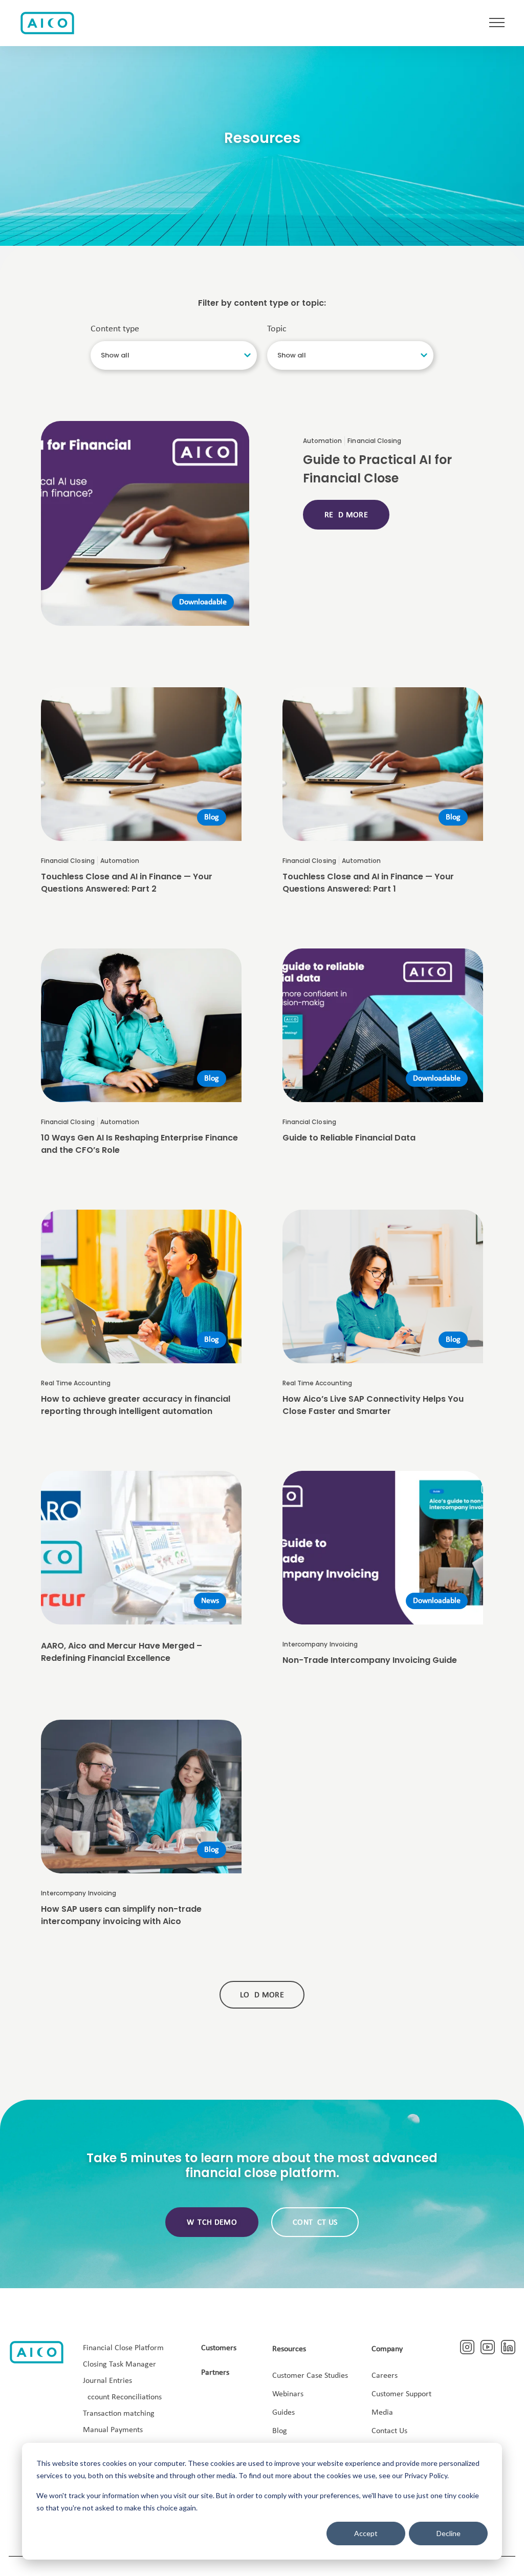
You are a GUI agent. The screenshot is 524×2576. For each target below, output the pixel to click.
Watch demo (212, 2223)
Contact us (315, 2223)
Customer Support (401, 2394)
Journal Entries (107, 2381)
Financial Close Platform (123, 2348)
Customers (219, 2348)
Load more (262, 1995)
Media (382, 2413)
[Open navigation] (497, 23)
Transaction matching (119, 2414)
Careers (385, 2376)
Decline (449, 2533)
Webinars (288, 2394)
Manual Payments (113, 2430)
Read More (346, 515)
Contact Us (389, 2431)
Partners (215, 2373)
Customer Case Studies (310, 2376)
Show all (115, 355)
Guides (283, 2413)
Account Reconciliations (122, 2397)
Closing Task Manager (119, 2364)
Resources (289, 2349)
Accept (366, 2533)
